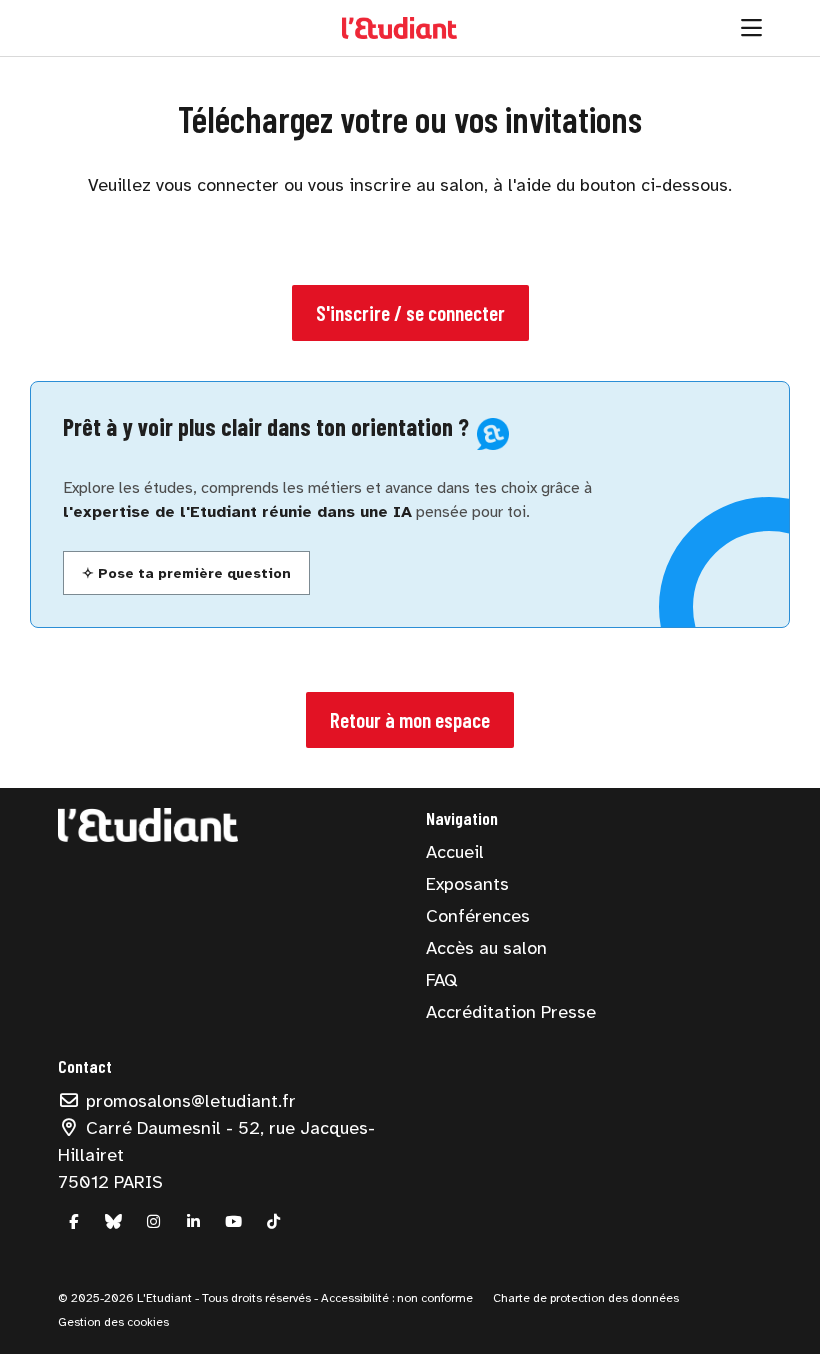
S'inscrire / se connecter (410, 312)
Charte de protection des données (586, 1298)
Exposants (467, 884)
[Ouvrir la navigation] (751, 28)
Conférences (478, 916)
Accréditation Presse (511, 1012)
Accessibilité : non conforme (395, 1298)
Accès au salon (486, 948)
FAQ (441, 980)
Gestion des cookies (113, 1322)
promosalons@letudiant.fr (188, 1101)
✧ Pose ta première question (186, 573)
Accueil (455, 852)
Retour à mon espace (410, 719)
